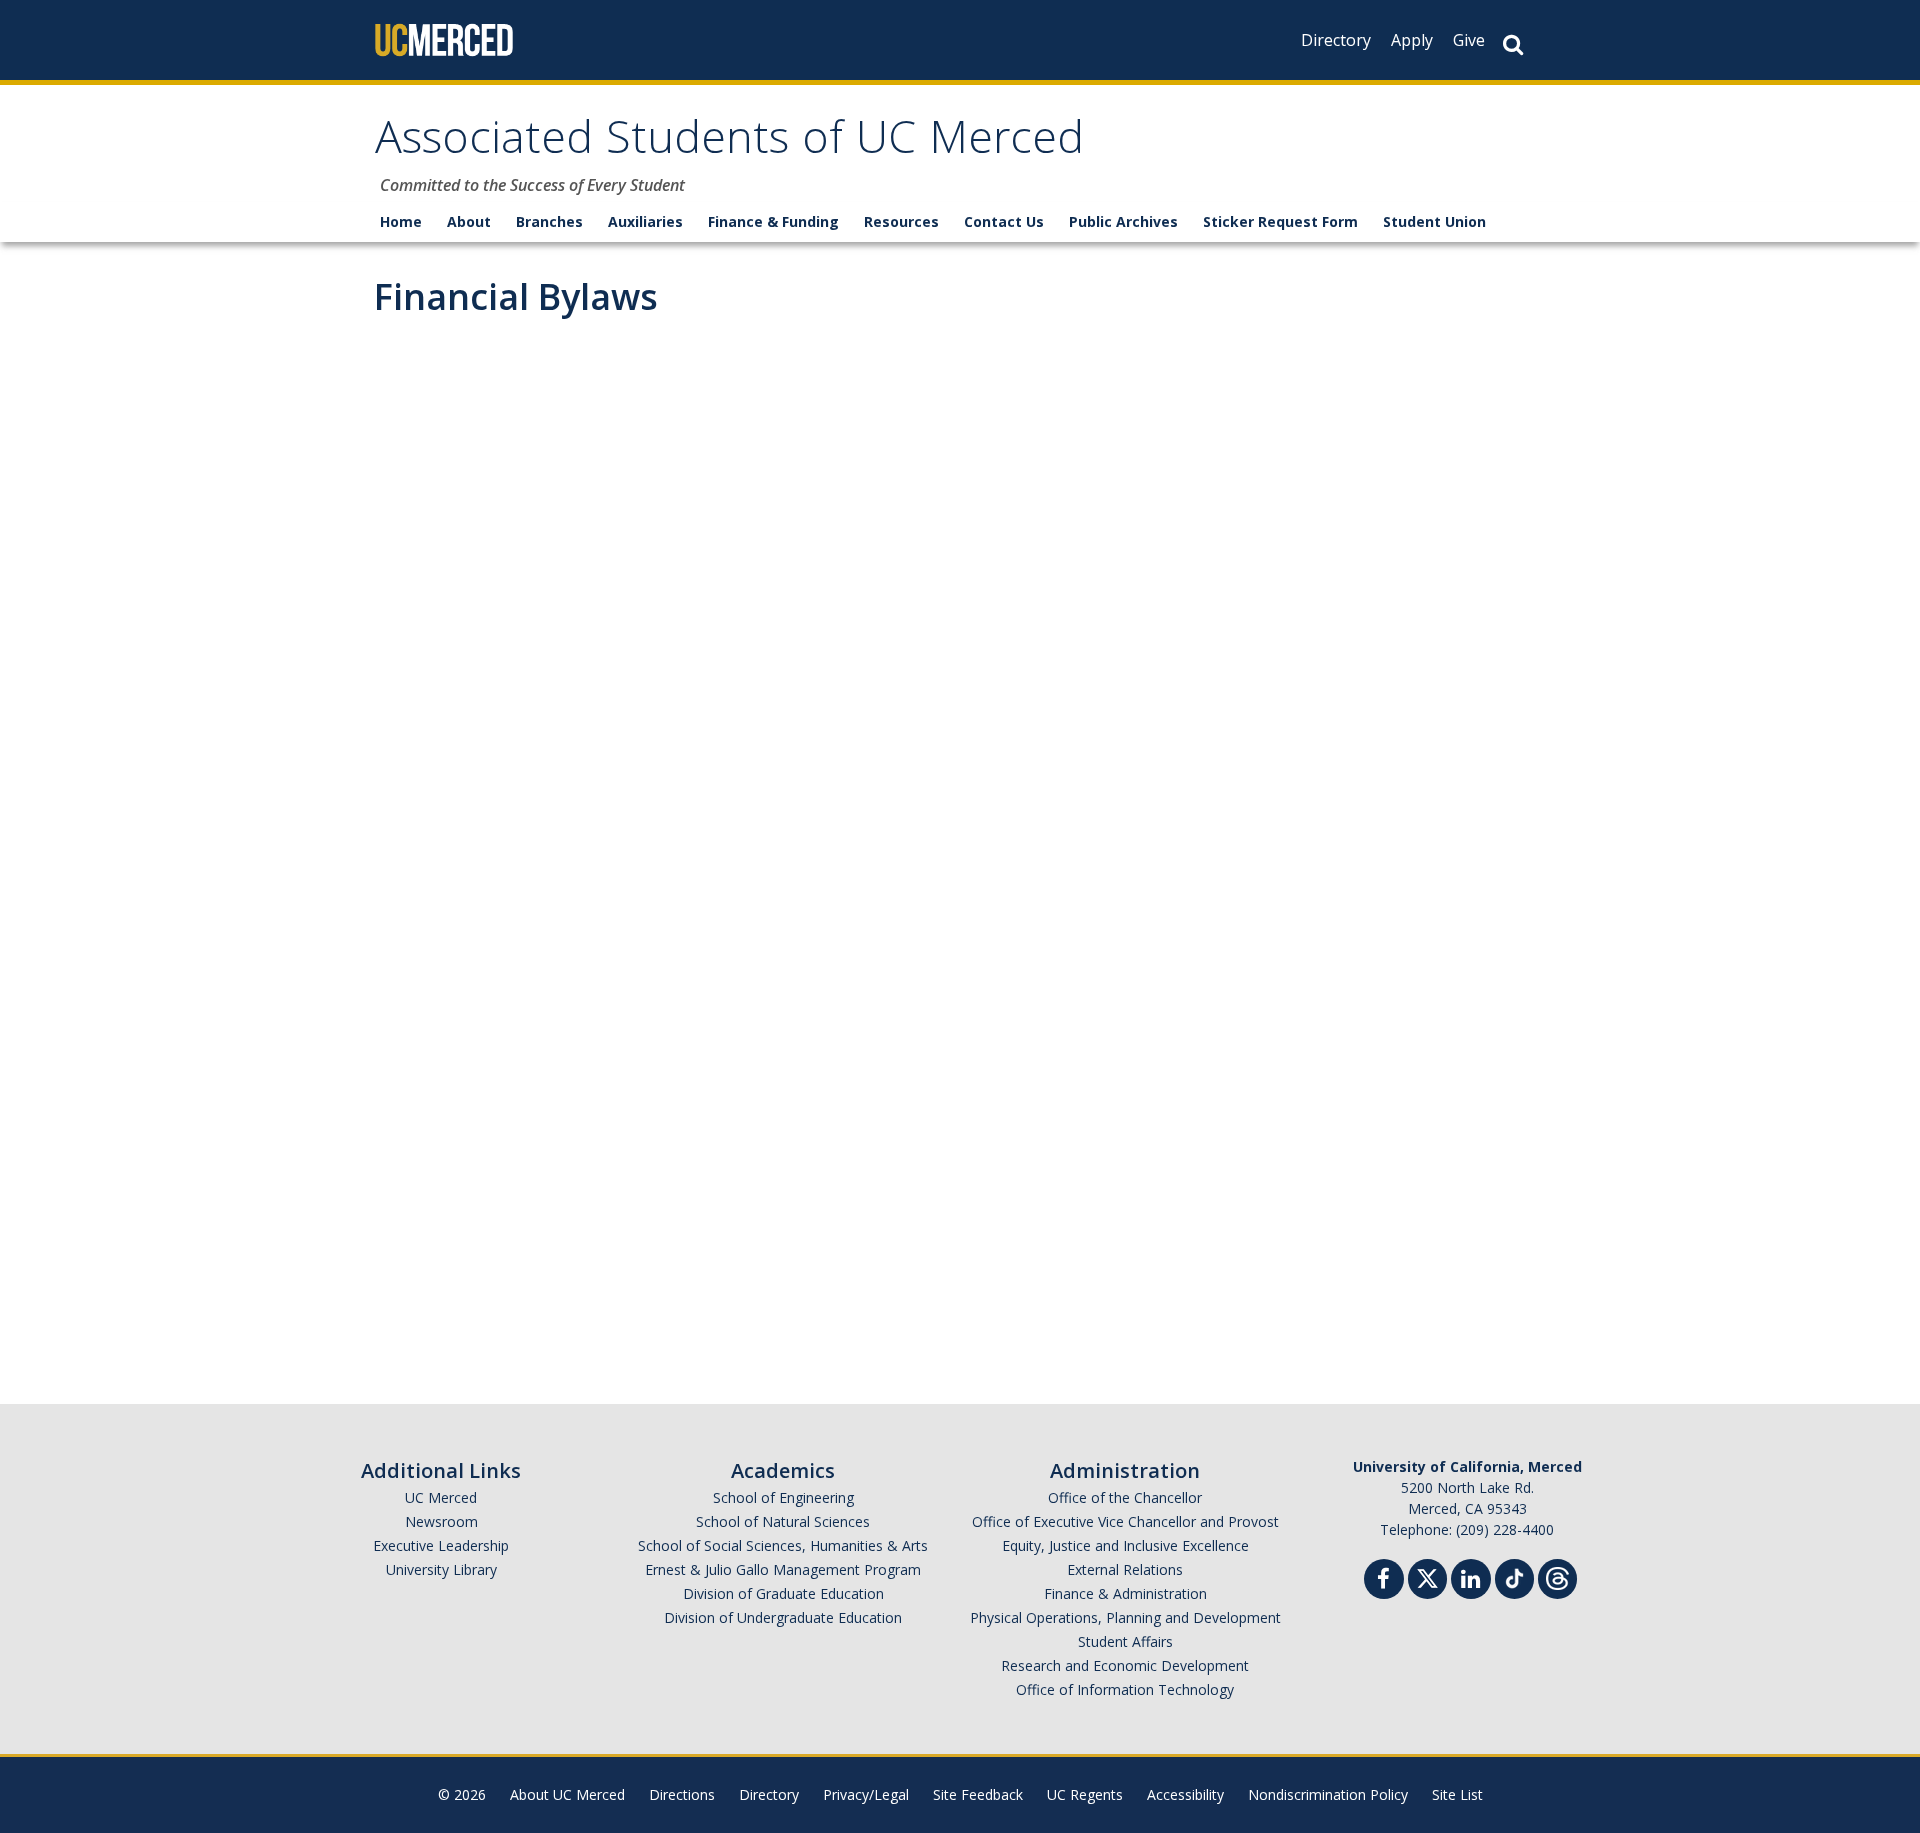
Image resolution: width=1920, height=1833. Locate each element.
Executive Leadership (441, 1545)
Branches (549, 221)
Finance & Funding (773, 221)
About (469, 221)
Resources (901, 221)
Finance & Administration (1125, 1593)
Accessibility (1185, 1794)
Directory (1336, 40)
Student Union (1434, 221)
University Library (441, 1569)
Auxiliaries (645, 221)
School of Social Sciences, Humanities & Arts (783, 1545)
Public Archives (1123, 221)
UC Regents (1085, 1794)
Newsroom (441, 1521)
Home (401, 221)
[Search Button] (1513, 44)
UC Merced (441, 1497)
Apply (1412, 40)
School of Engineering (783, 1497)
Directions (682, 1794)
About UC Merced (567, 1794)
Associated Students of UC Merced (729, 143)
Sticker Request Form (1280, 221)
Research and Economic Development (1125, 1665)
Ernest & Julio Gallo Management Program (783, 1569)
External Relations (1125, 1569)
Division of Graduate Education (783, 1593)
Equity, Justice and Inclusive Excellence (1125, 1545)
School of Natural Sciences (783, 1521)
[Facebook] (1384, 1581)
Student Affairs (1125, 1641)
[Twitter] (1427, 1576)
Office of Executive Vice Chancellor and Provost (1125, 1521)
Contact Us (1004, 221)
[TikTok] (1514, 1576)
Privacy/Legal (866, 1794)
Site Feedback (978, 1794)
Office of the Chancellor (1125, 1497)
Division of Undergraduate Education (783, 1617)
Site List (1457, 1794)
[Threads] (1557, 1576)
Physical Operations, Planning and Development (1125, 1617)
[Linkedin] (1471, 1581)
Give (1469, 40)
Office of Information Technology (1125, 1689)
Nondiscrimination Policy (1328, 1794)
